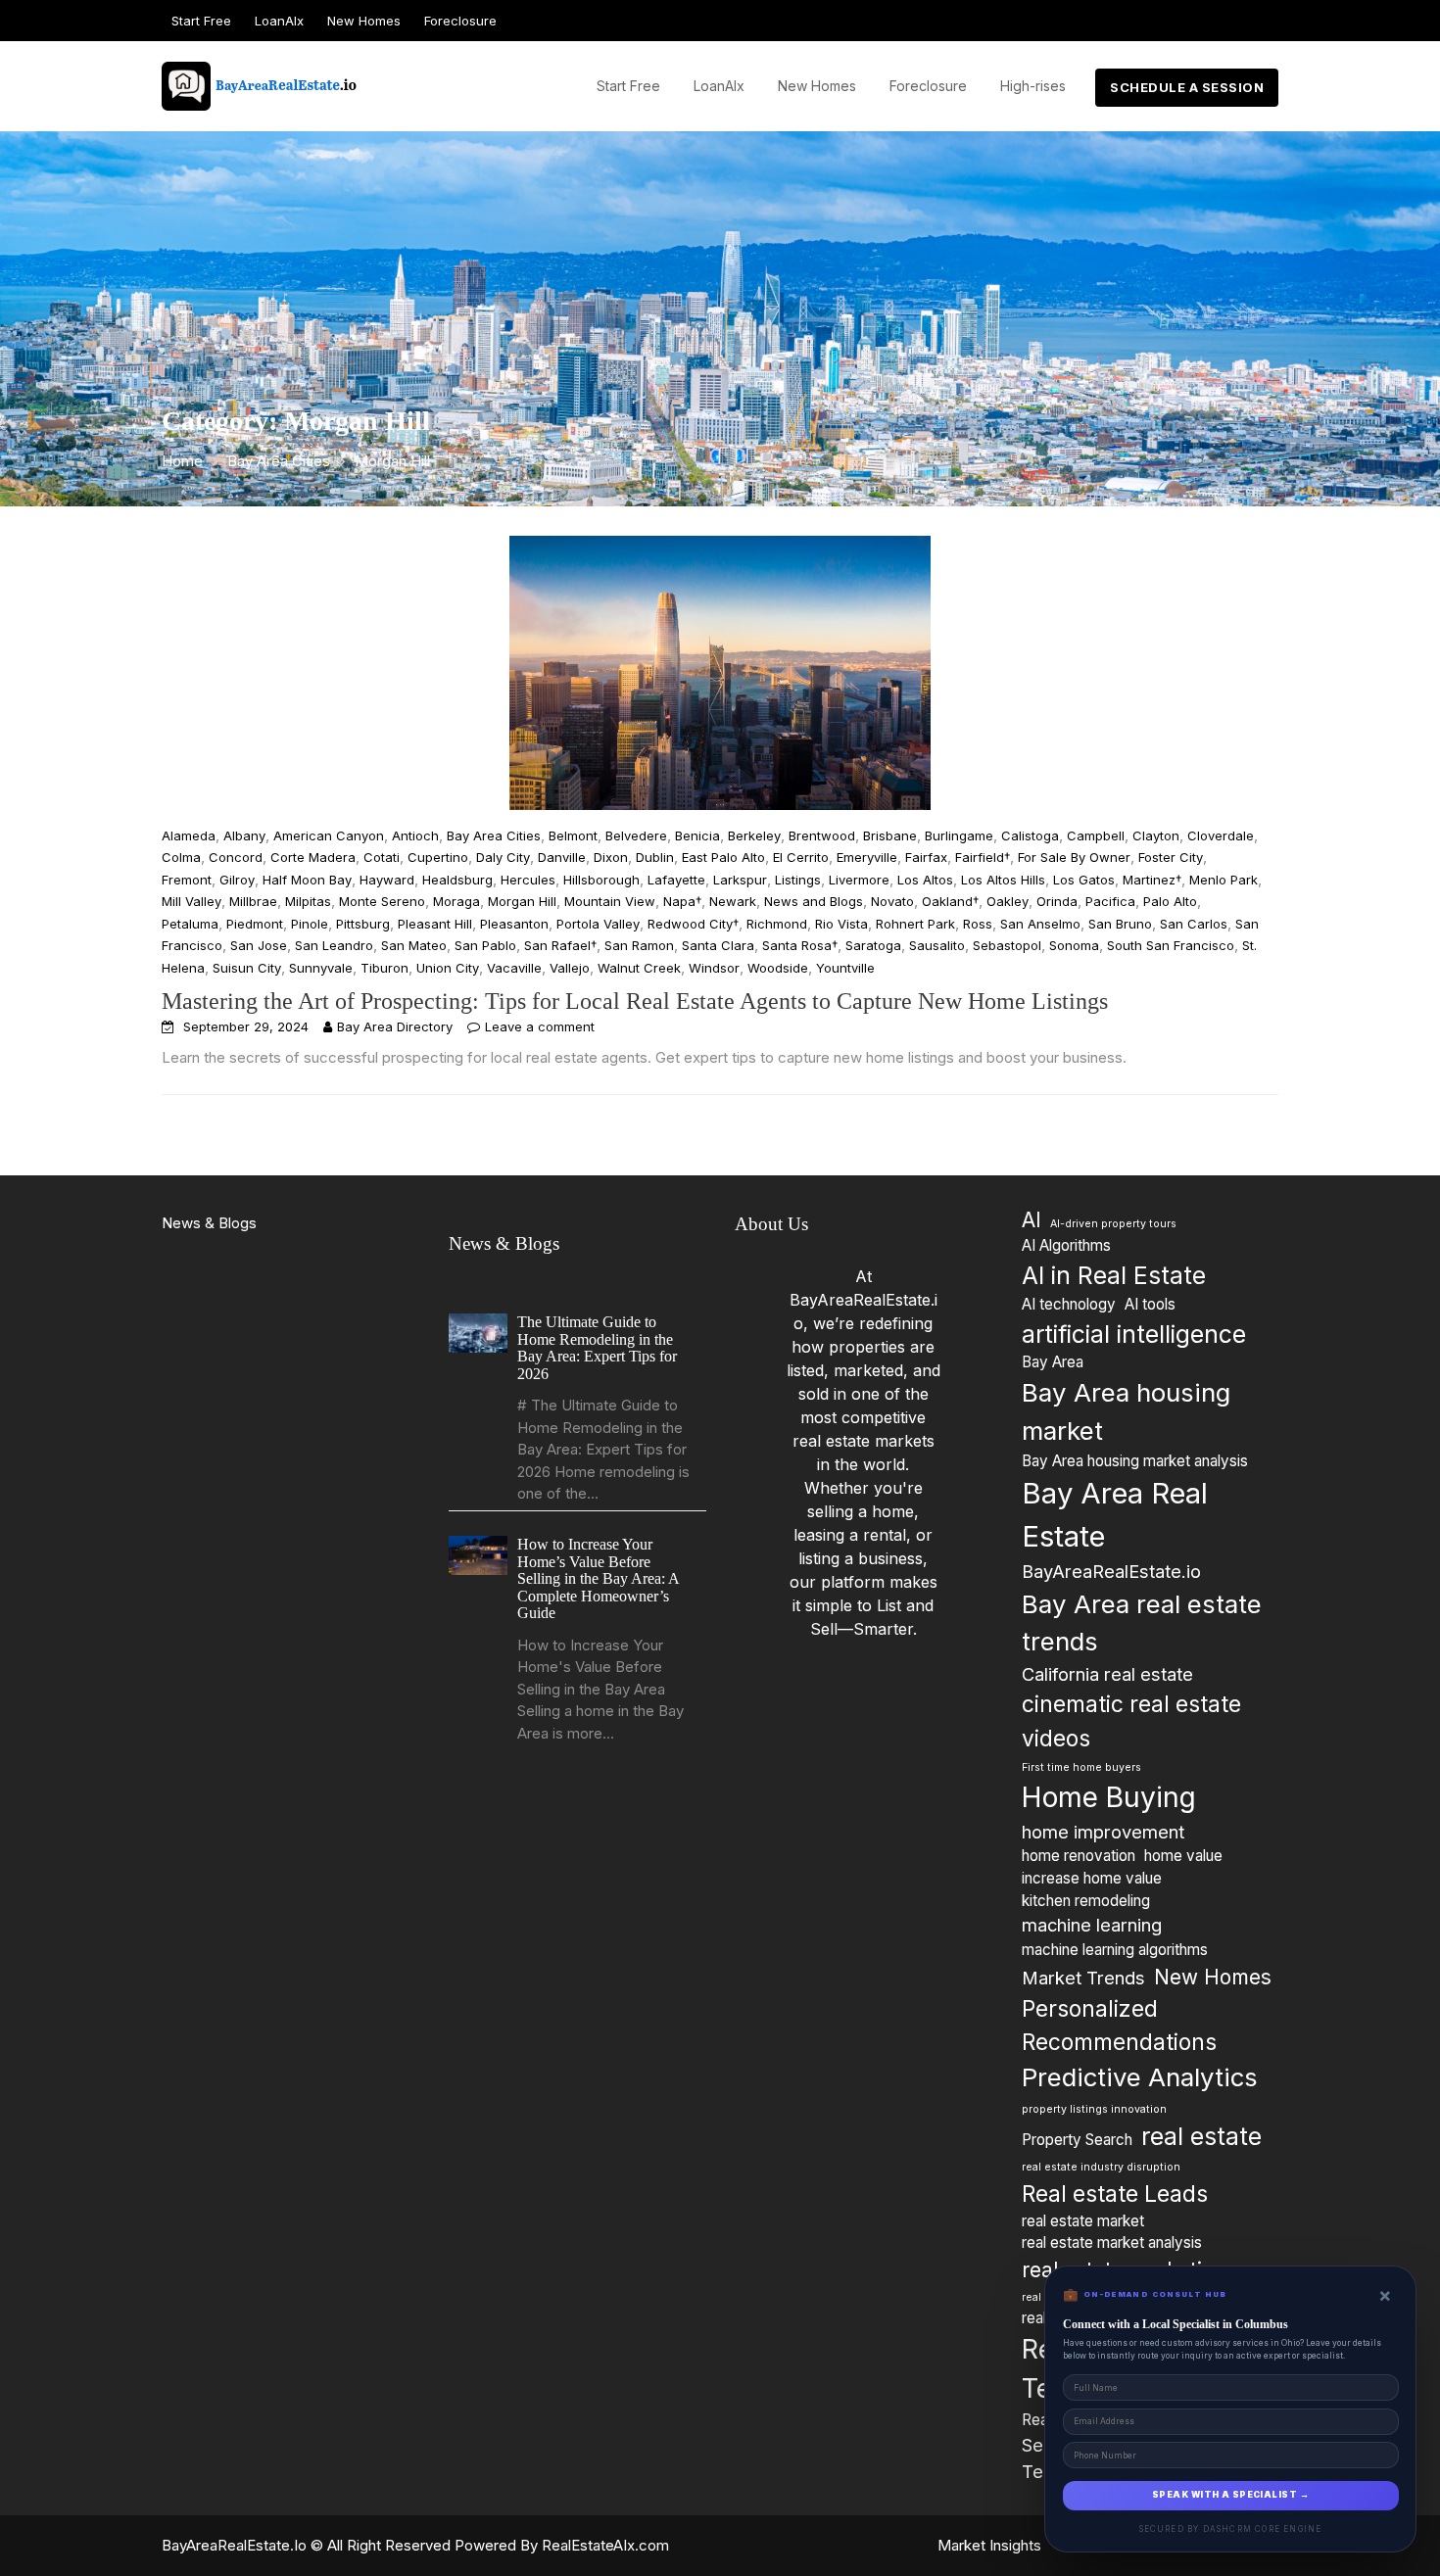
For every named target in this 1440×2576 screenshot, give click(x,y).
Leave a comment (540, 1026)
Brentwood (822, 835)
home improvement (1103, 1832)
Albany (244, 835)
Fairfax (926, 857)
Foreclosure (460, 21)
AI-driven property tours (1113, 1224)
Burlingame (959, 835)
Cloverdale (1221, 835)
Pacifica (1110, 901)
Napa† (682, 901)
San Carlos (1194, 924)
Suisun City (247, 968)
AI (1032, 1220)
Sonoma (1074, 945)
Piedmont (255, 924)
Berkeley (754, 835)
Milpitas (308, 901)
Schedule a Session (1187, 87)
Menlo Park (1224, 880)
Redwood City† (693, 924)
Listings (798, 880)
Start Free (201, 21)
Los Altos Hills (1003, 880)
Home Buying (1109, 1798)
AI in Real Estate (1114, 1275)
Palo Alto (1170, 901)
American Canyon (329, 835)
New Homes (364, 21)
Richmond (777, 924)
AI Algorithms (1066, 1245)
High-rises (1033, 86)
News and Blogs (814, 901)
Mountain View (610, 901)
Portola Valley (598, 924)
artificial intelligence (1134, 1334)
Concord (236, 857)
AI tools (1150, 1304)
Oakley (1008, 901)
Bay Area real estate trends (1142, 1623)
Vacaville (514, 968)
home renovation (1079, 1856)
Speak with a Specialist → (1230, 2495)
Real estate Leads (1115, 2194)
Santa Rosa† (800, 945)
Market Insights (989, 2545)
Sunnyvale (321, 968)
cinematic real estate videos (1131, 1721)
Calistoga (1030, 835)
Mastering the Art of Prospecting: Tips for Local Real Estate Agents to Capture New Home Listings (635, 1001)
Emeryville (867, 857)
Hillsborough (601, 880)
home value (1183, 1856)
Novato (892, 901)
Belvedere (636, 835)
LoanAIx (279, 21)
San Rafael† (560, 945)
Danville (562, 857)
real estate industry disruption (1101, 2167)
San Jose (259, 945)
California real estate (1107, 1674)
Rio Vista (841, 924)
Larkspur (740, 880)
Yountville (845, 968)
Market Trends (1083, 1978)
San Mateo (414, 945)
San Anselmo (1040, 924)
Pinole (310, 924)
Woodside (778, 968)
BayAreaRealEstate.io (1111, 1572)
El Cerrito (801, 857)
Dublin (655, 857)
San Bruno (1120, 924)
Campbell (1096, 835)
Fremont (187, 880)
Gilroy (237, 880)
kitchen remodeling (1086, 1901)
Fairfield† (983, 857)
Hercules (528, 880)
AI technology (1069, 1304)
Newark (733, 901)
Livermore (859, 880)
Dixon (611, 857)
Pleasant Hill (435, 924)
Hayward (387, 880)
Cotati (382, 857)
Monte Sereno (382, 901)
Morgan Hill (522, 901)
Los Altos (925, 880)
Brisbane (890, 835)
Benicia (697, 835)
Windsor (714, 968)
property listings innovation (1094, 2109)
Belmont (573, 835)
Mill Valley (192, 901)
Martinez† (1152, 880)
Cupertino (438, 857)
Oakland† (950, 901)
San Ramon (639, 945)
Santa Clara (718, 945)
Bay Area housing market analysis (1135, 1461)
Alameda (189, 835)
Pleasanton (514, 924)
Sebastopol (1007, 945)
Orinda (1057, 901)
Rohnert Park (915, 924)
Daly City (503, 857)
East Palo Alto (723, 857)
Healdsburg (457, 880)
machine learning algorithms (1115, 1950)
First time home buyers (1081, 1767)
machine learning (1092, 1926)
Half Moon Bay (307, 880)
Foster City (1171, 857)
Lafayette (676, 880)
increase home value (1092, 1878)
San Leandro (334, 945)
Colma (181, 857)
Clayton (1156, 835)
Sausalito (937, 945)
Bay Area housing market (1126, 1411)
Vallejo (570, 968)
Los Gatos (1084, 880)
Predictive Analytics (1140, 2077)
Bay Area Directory (395, 1026)
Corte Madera (313, 857)
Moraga (456, 901)
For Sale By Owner (1074, 857)
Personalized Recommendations (1119, 2025)
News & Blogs (209, 1223)
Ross (978, 924)
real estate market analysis (1112, 2243)
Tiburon (384, 968)
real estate (1201, 2137)
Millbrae (253, 901)
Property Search (1077, 2141)
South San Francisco (1171, 945)
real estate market (1083, 2221)
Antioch (415, 835)
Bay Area (1053, 1363)
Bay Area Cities (494, 835)
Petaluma (190, 924)
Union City (448, 968)
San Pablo (485, 945)
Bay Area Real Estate (1115, 1516)
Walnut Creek (639, 968)
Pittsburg (363, 924)
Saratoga (873, 945)
